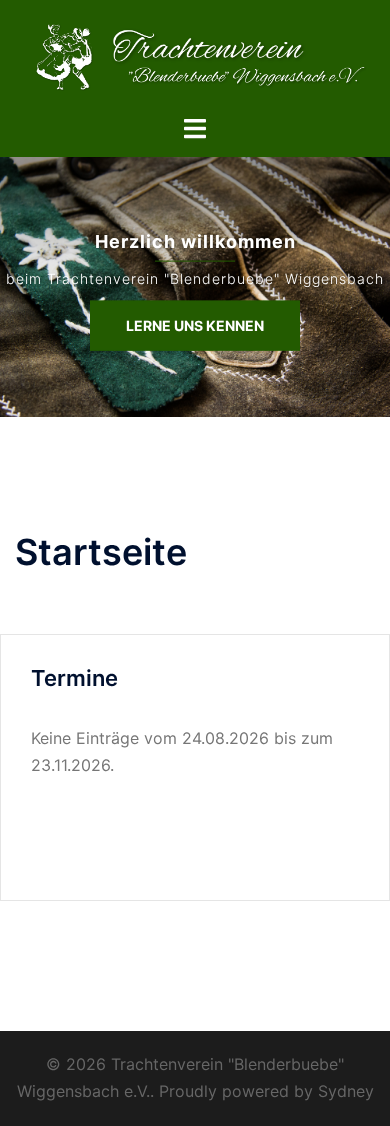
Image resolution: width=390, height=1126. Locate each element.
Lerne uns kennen (195, 324)
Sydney (346, 1091)
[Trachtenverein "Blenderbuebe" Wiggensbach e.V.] (195, 55)
